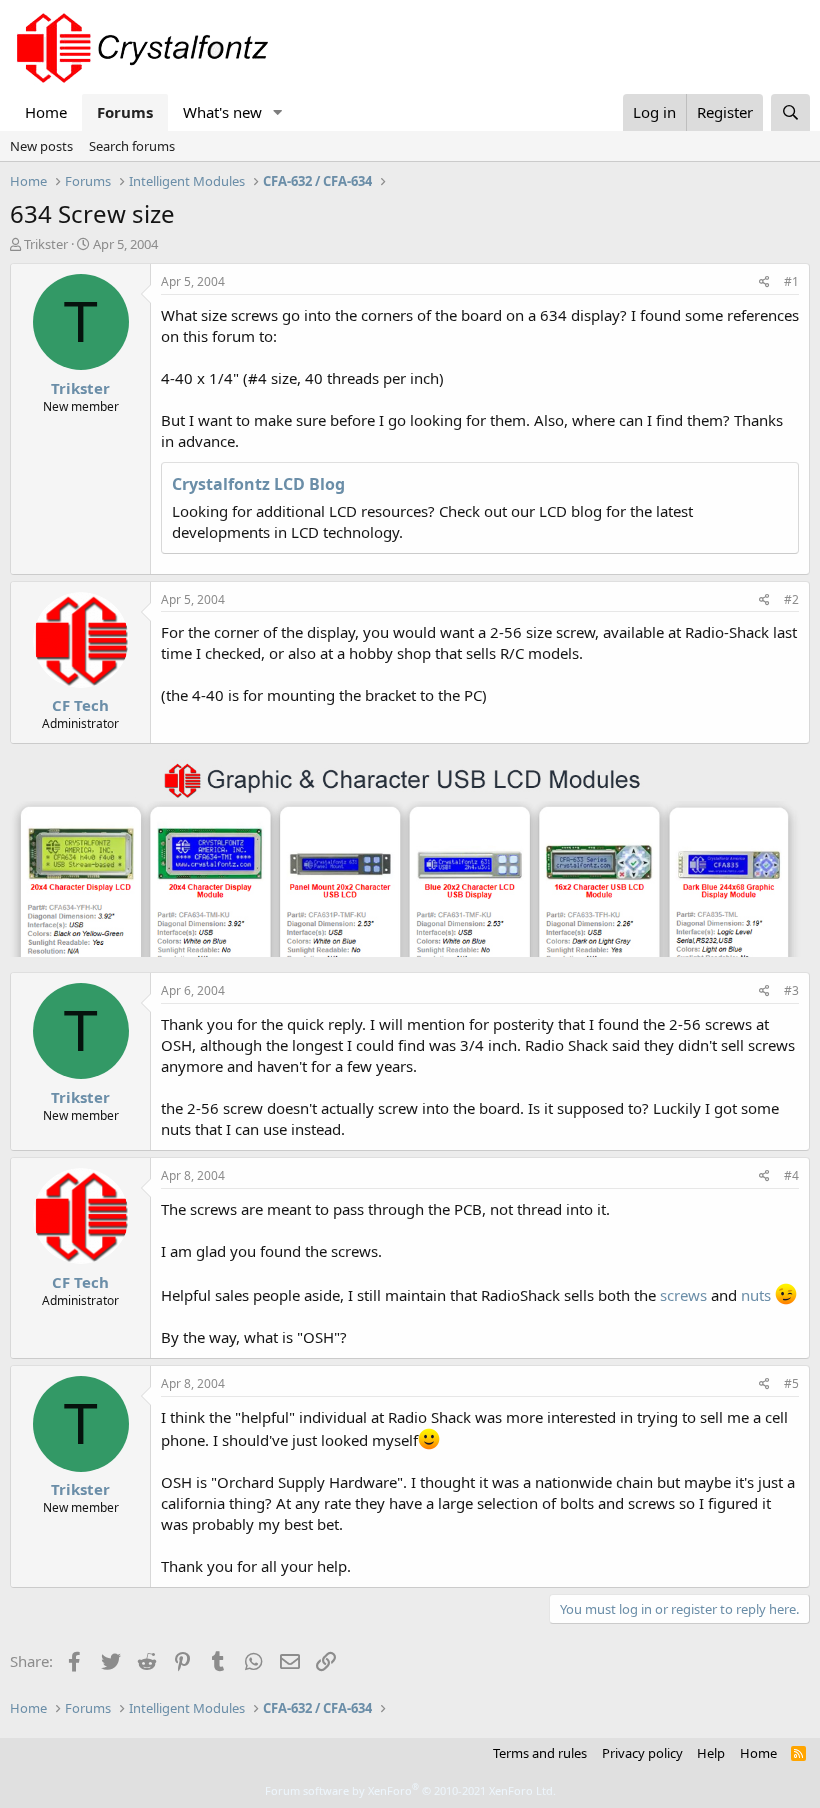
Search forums (132, 146)
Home (46, 112)
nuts (756, 1295)
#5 (791, 1383)
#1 (791, 281)
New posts (41, 146)
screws (683, 1295)
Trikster (46, 244)
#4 (791, 1175)
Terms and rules (540, 1753)
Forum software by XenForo (410, 1790)
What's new (222, 112)
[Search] (790, 112)
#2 (791, 599)
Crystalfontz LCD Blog (258, 484)
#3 (791, 990)
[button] (278, 112)
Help (711, 1753)
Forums (125, 112)
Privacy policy (642, 1753)
